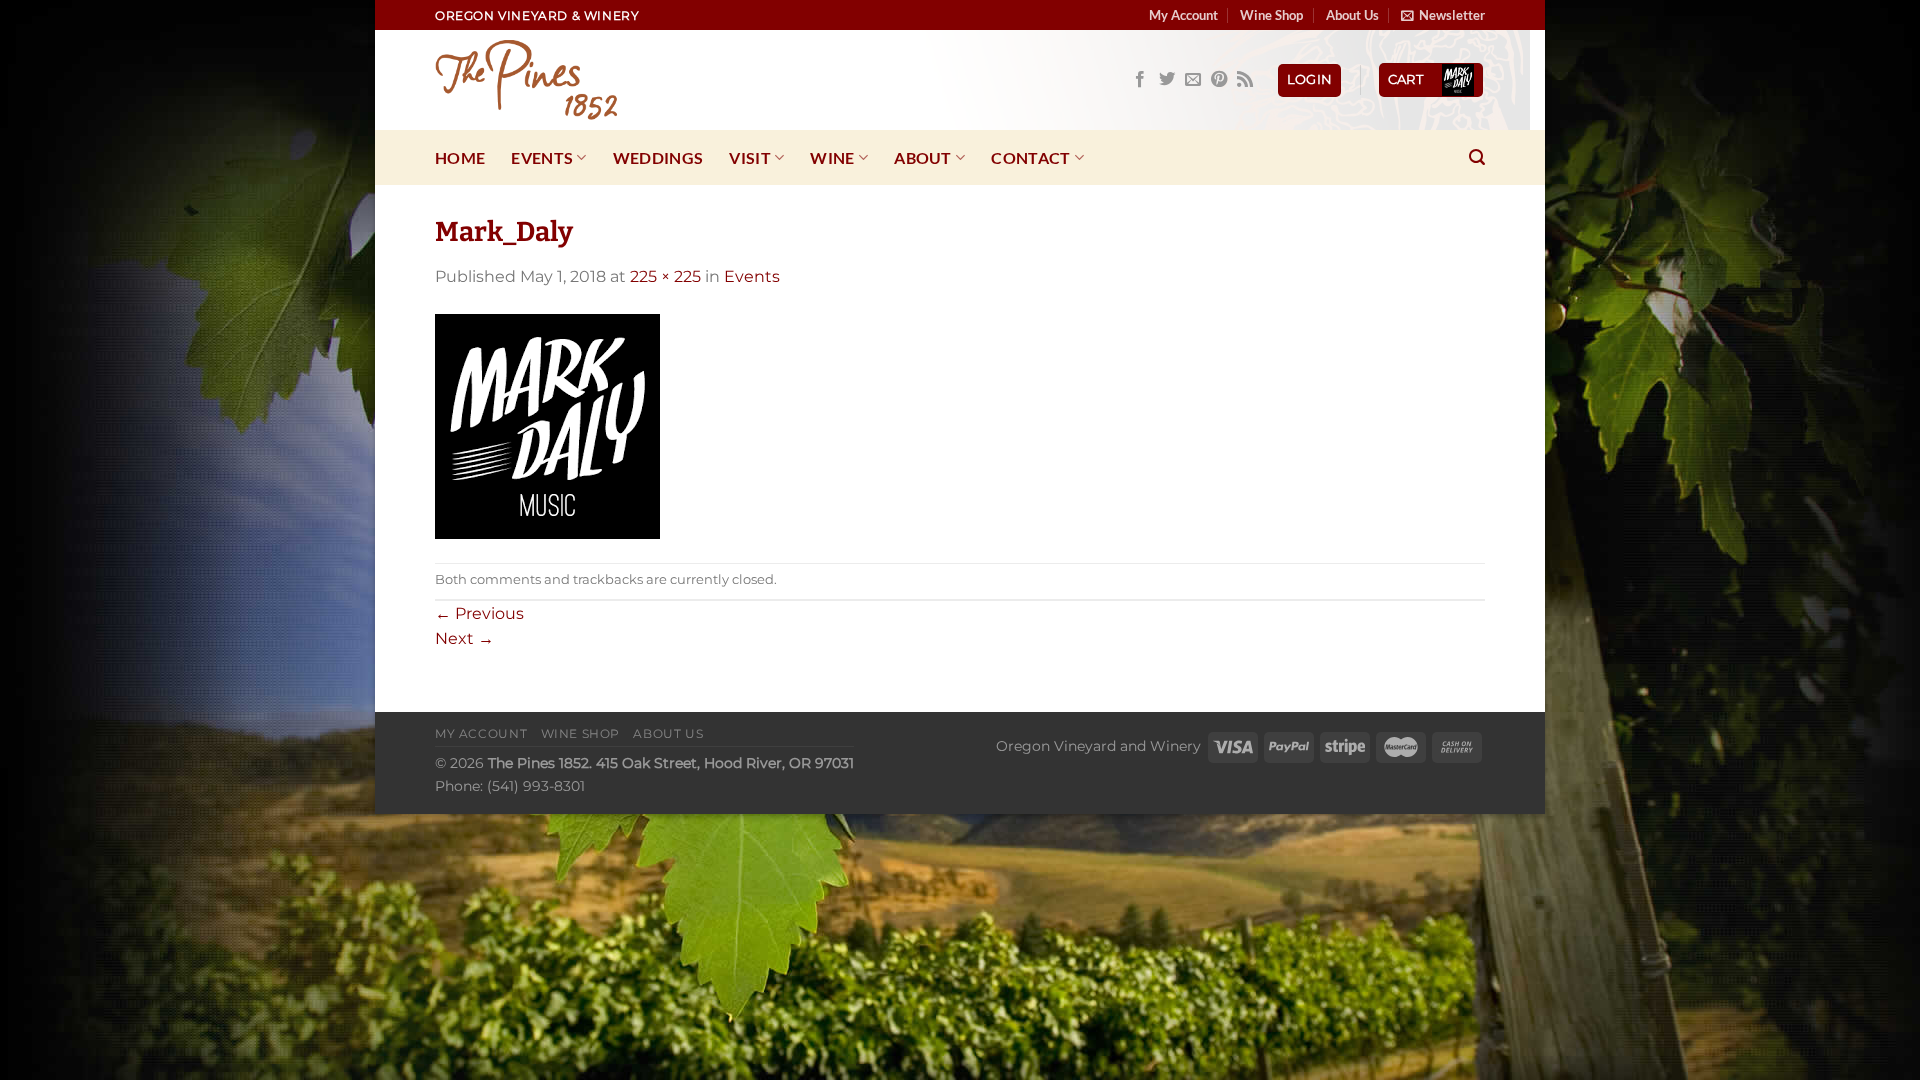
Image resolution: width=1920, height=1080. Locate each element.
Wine (832, 157)
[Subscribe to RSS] (1245, 80)
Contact (1030, 157)
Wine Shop (1271, 15)
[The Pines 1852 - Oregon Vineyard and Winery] (535, 80)
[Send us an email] (1193, 80)
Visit (750, 157)
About (923, 157)
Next (464, 638)
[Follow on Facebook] (1140, 80)
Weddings (658, 157)
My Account (1183, 15)
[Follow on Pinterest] (1219, 80)
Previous (479, 613)
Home (460, 157)
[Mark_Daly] (547, 425)
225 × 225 (665, 276)
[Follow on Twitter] (1167, 80)
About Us (1352, 15)
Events (542, 157)
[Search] (1477, 157)
